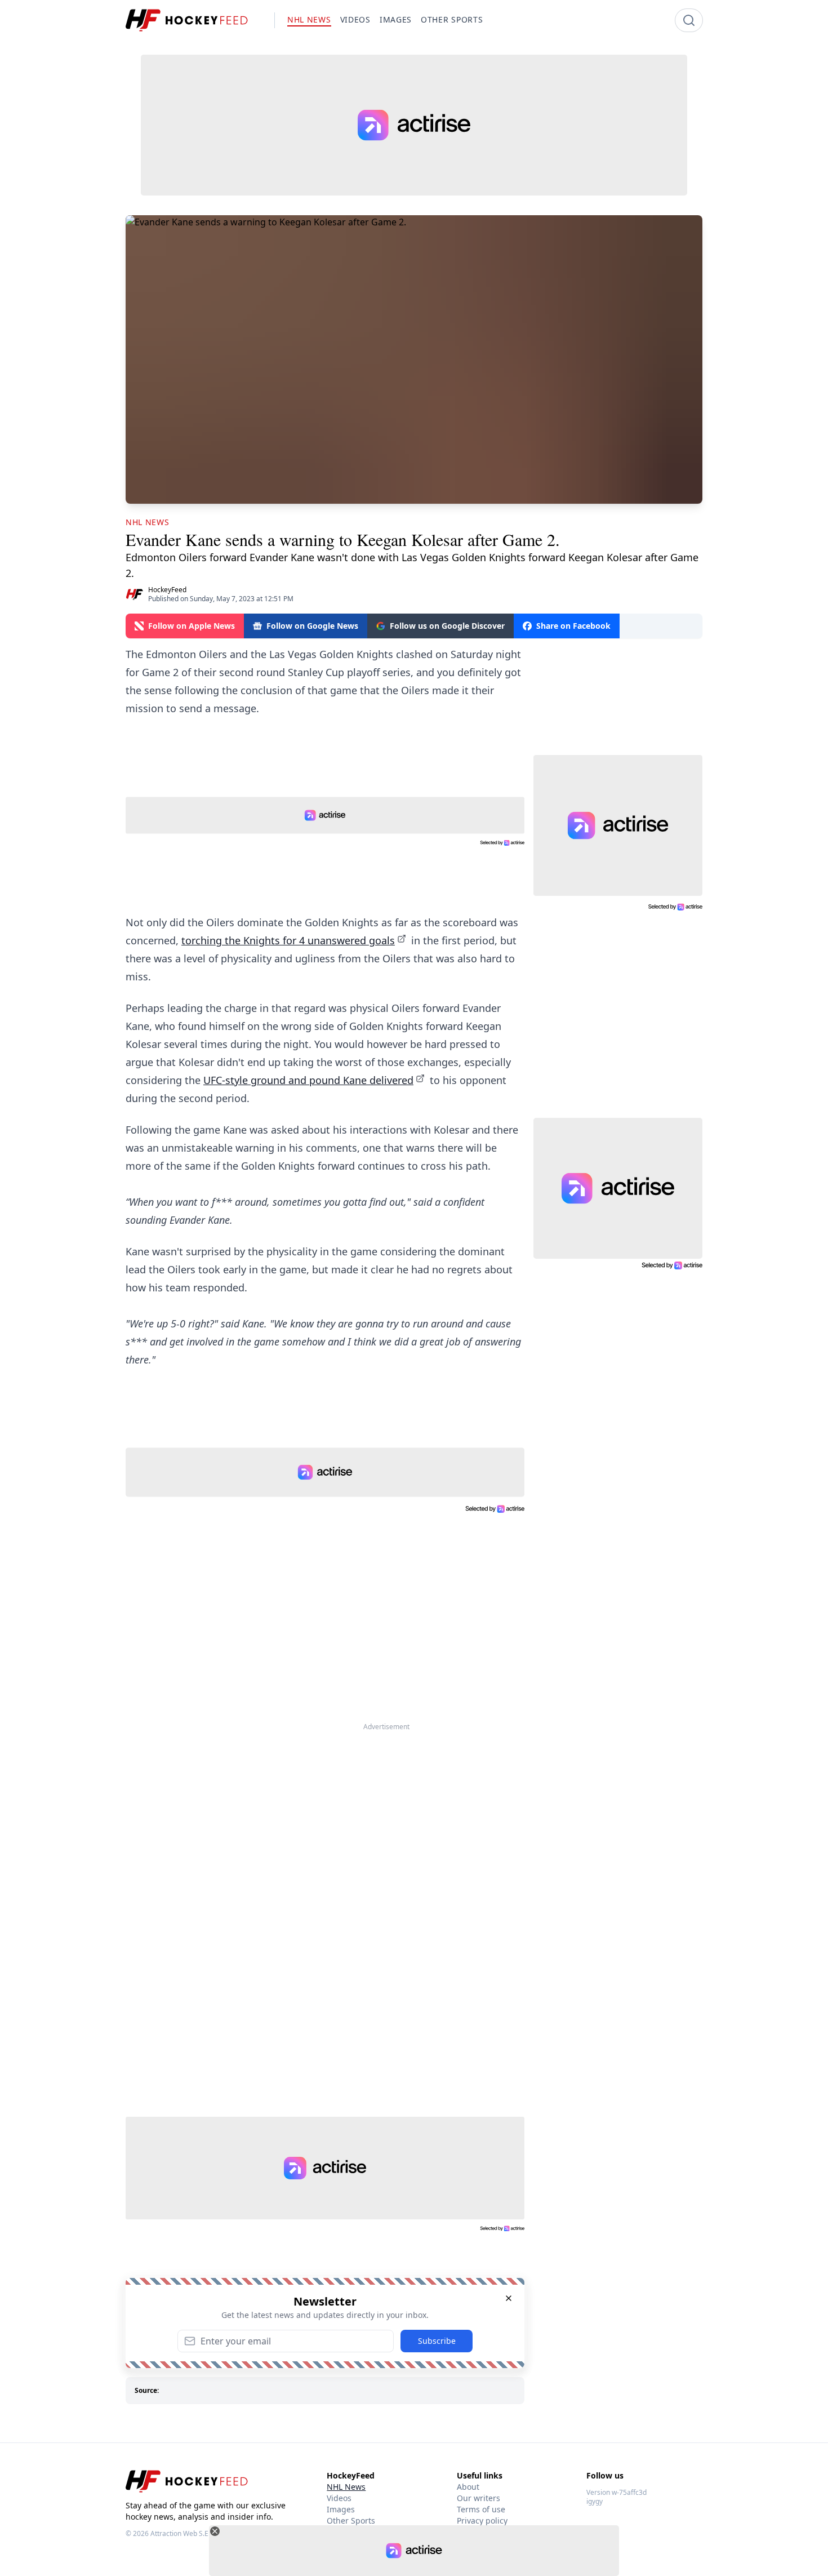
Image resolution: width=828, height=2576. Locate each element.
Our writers (478, 2498)
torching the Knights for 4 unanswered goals (288, 940)
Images (341, 2509)
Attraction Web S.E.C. (183, 2533)
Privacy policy (482, 2521)
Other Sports (351, 2521)
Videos (339, 2498)
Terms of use (481, 2509)
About (468, 2487)
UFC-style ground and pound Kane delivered (308, 1080)
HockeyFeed (167, 590)
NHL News (346, 2487)
